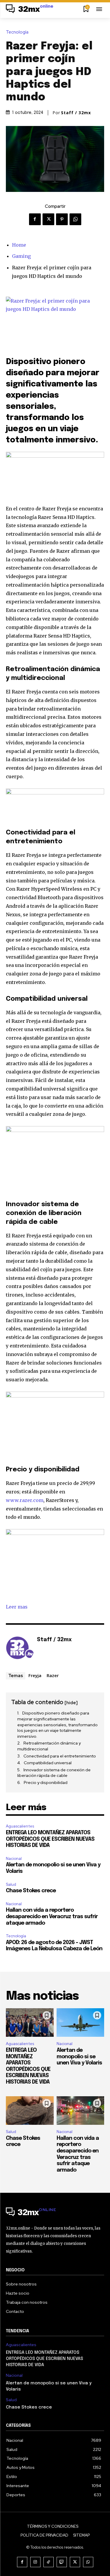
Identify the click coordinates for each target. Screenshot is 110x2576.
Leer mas (17, 1607)
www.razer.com (25, 1500)
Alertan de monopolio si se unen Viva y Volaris (79, 2057)
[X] (48, 219)
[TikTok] (49, 2562)
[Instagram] (35, 2562)
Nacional (14, 1859)
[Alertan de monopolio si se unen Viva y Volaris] (81, 2023)
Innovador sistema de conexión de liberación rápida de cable (54, 1773)
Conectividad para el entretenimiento (60, 1756)
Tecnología (17, 32)
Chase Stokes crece (31, 1891)
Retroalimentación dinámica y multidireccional (49, 1746)
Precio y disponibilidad (46, 1782)
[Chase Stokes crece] (30, 2111)
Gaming (21, 256)
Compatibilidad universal (48, 1763)
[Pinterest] (62, 219)
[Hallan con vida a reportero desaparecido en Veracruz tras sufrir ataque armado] (81, 2111)
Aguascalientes (20, 1826)
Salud (11, 1884)
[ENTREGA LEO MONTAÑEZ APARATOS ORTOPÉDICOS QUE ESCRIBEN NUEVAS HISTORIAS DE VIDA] (30, 2023)
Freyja (35, 1675)
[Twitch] (62, 2562)
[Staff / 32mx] (20, 1649)
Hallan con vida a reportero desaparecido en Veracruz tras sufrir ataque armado (52, 1917)
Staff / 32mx (76, 113)
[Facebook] (35, 219)
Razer (53, 1675)
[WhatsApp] (75, 219)
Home (19, 245)
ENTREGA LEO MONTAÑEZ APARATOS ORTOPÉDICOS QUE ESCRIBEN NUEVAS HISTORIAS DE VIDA (50, 1839)
